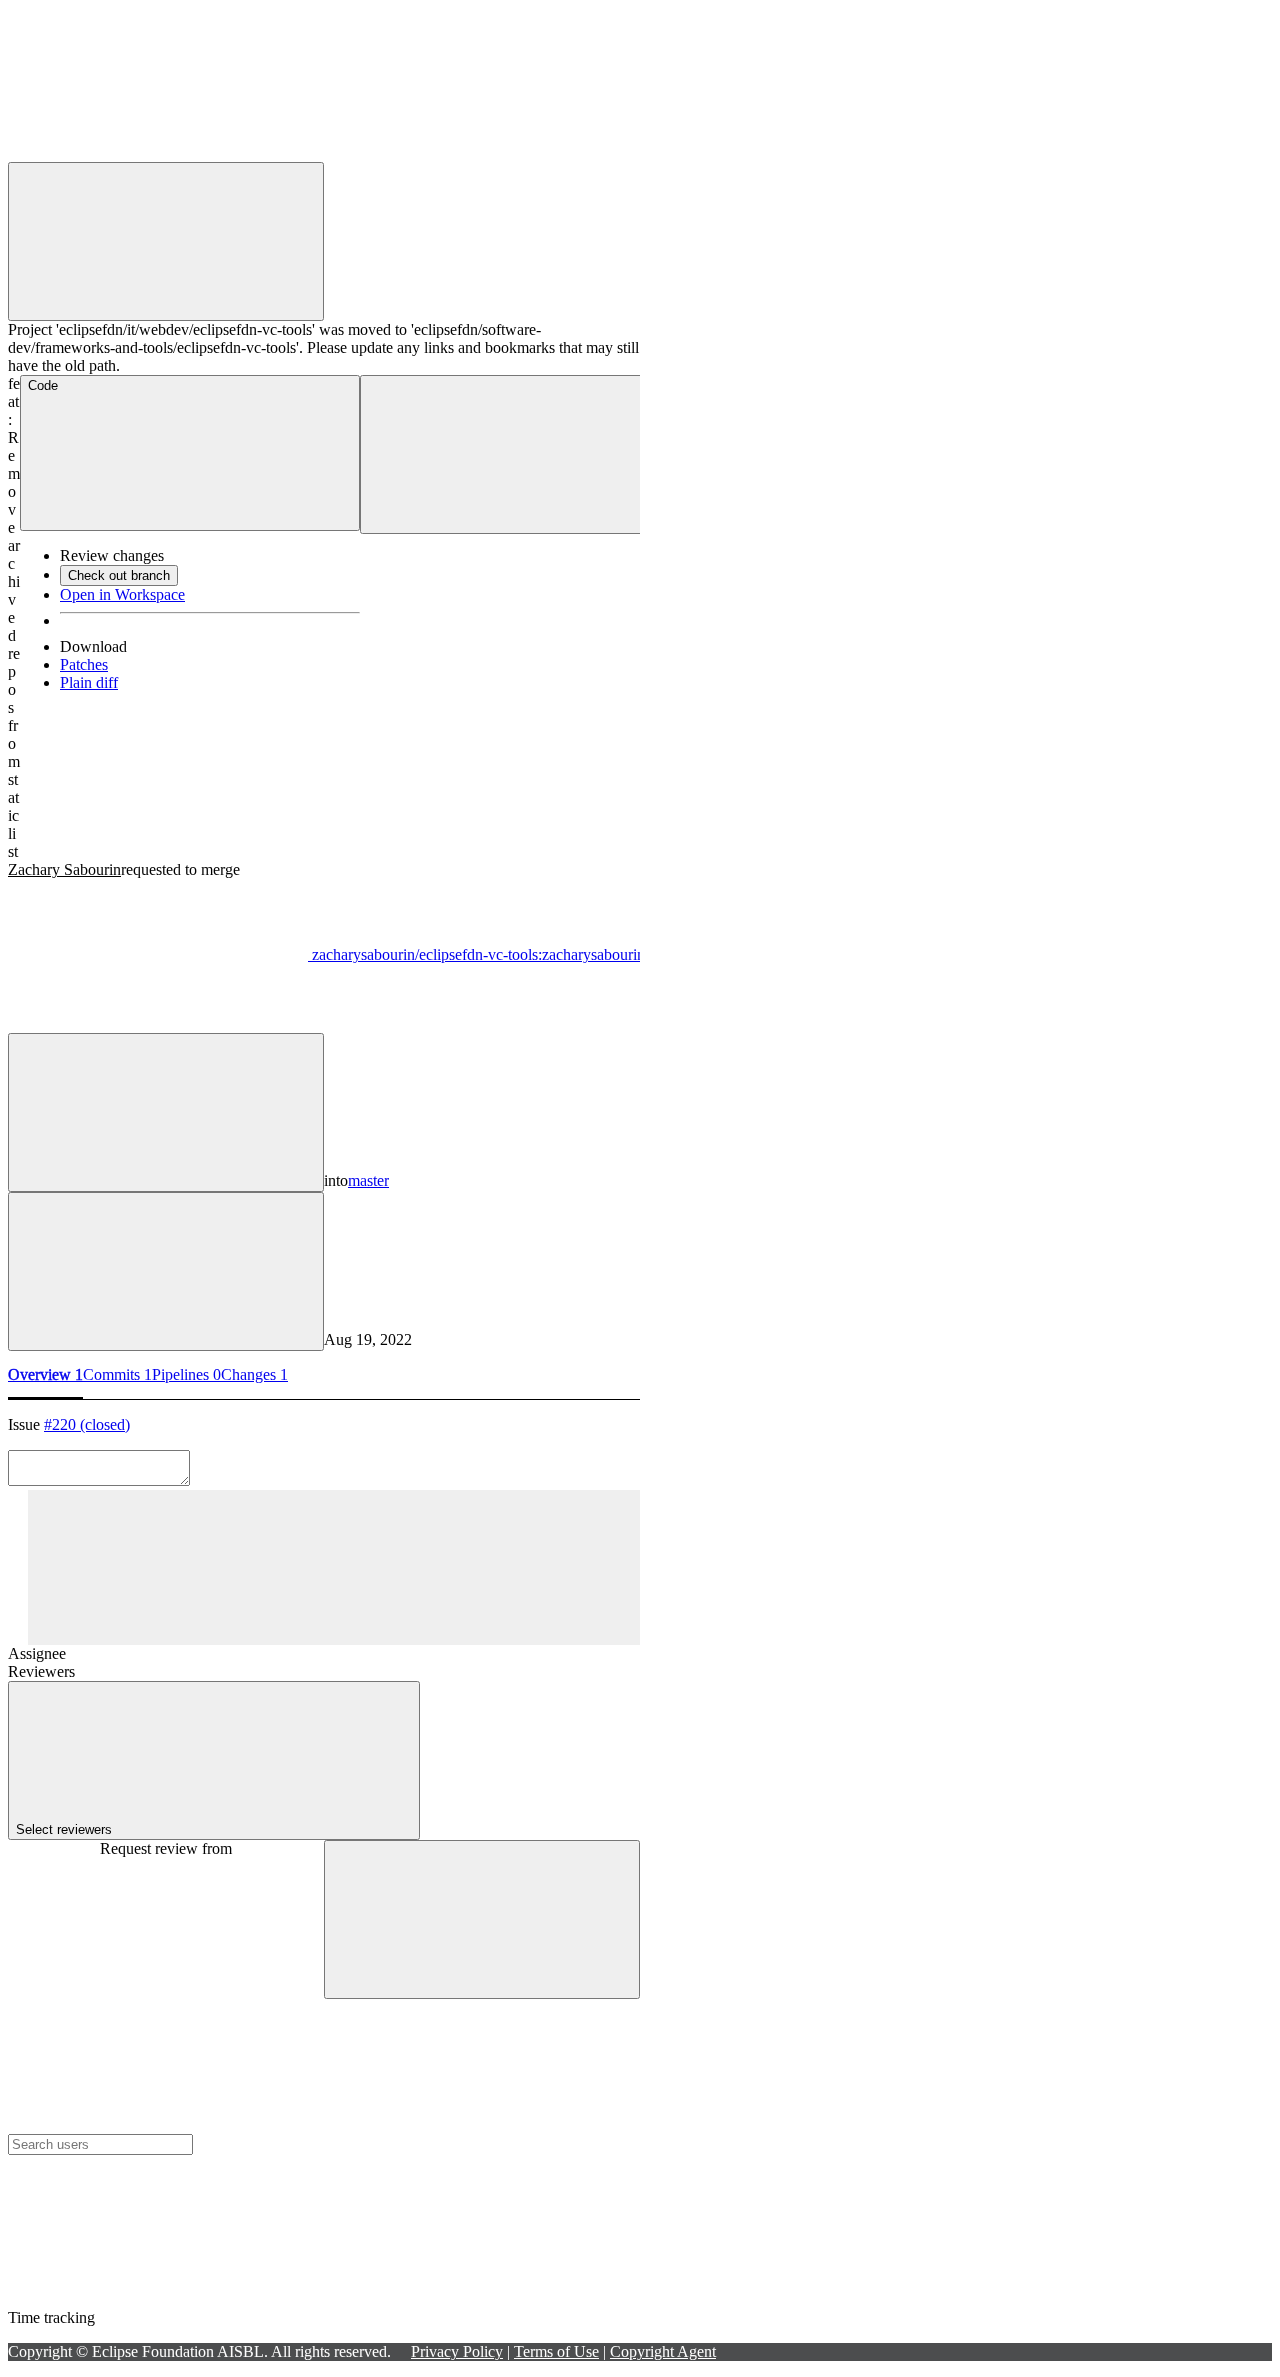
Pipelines (186, 1374)
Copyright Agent (663, 2351)
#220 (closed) (87, 1424)
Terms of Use (556, 2351)
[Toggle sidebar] (334, 1567)
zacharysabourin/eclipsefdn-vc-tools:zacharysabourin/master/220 (513, 954)
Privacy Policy (457, 2351)
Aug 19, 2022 (368, 1339)
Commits (117, 1374)
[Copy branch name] (166, 1112)
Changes (254, 1374)
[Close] (482, 1919)
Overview (45, 1374)
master (368, 1180)
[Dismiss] (166, 241)
